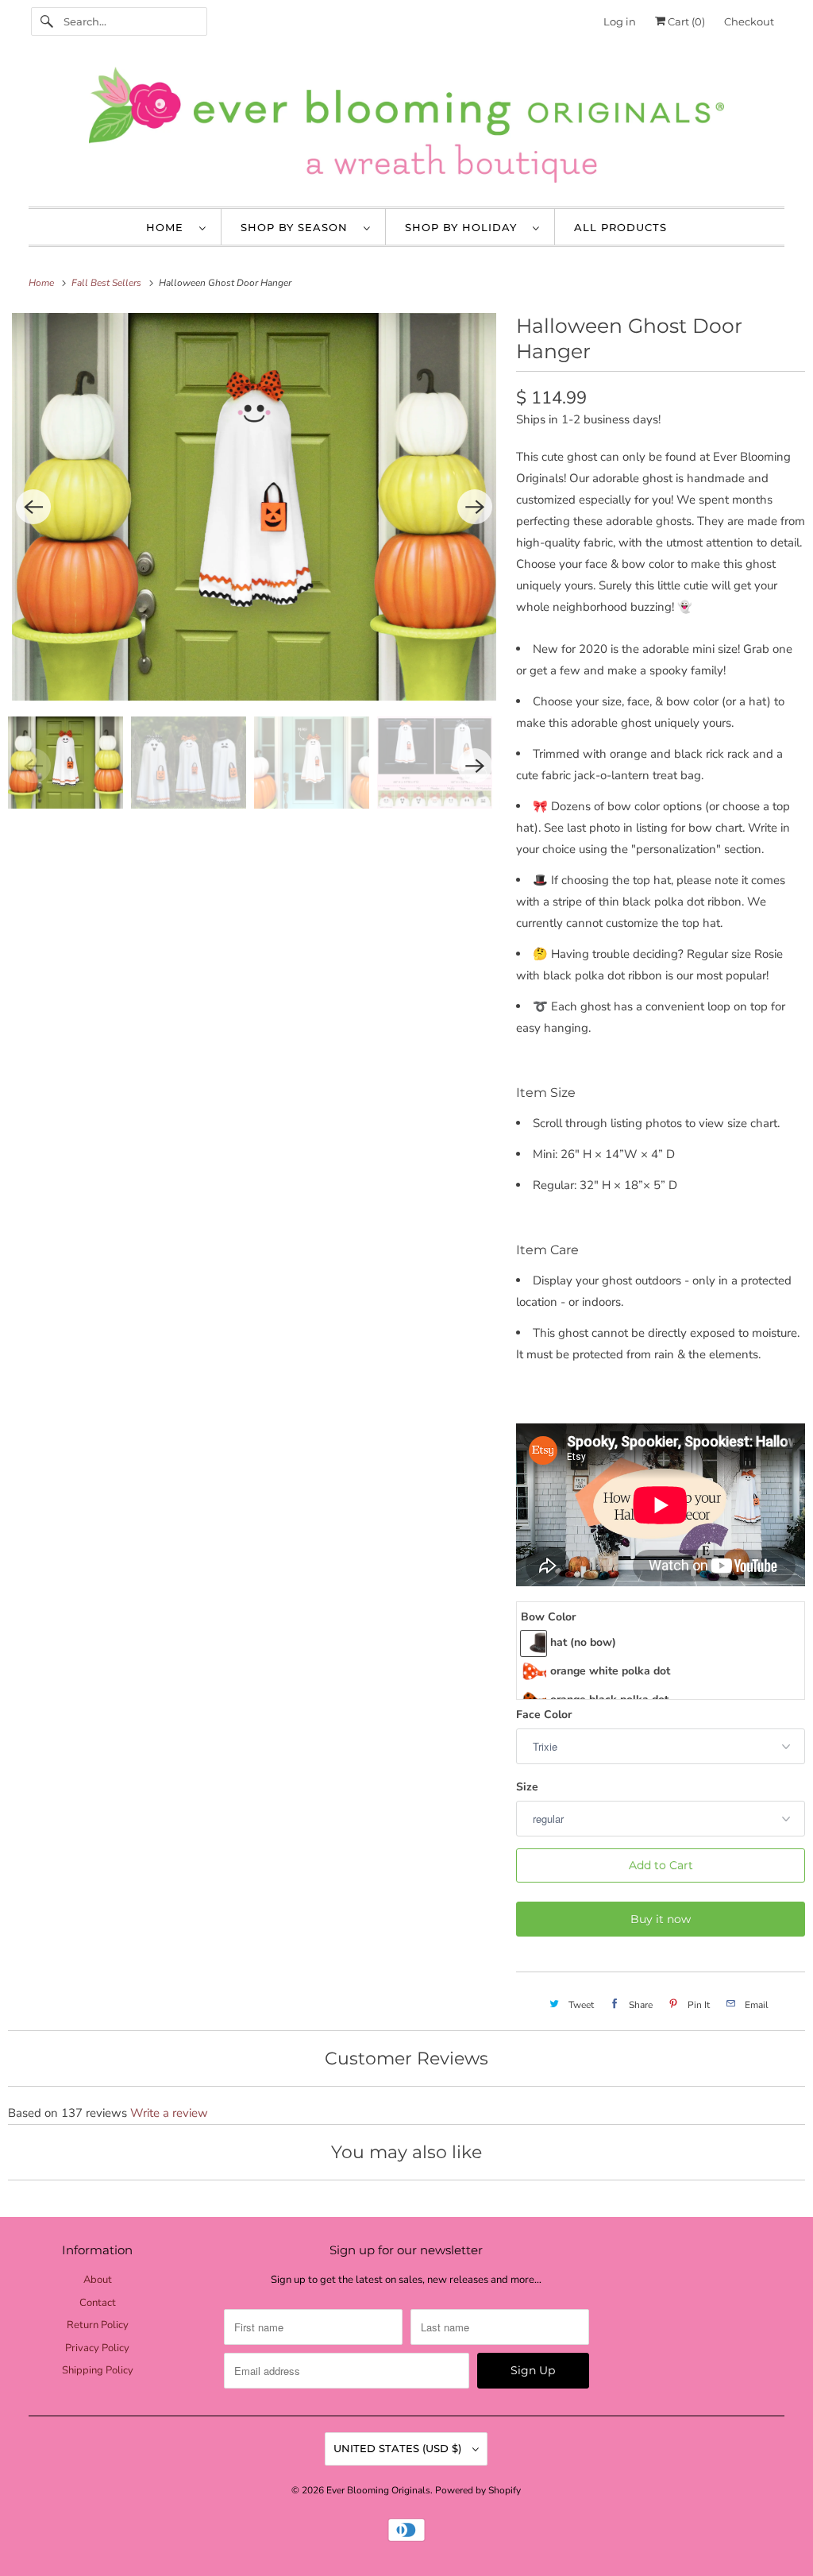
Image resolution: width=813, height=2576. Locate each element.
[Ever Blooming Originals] (407, 129)
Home (169, 227)
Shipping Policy (98, 2370)
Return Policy (98, 2325)
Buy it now (661, 1919)
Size (527, 1787)
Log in (620, 21)
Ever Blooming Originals (378, 2490)
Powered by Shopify (478, 2490)
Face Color (544, 1715)
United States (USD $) (399, 2448)
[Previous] (33, 507)
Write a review (169, 2113)
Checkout (749, 21)
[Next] (475, 507)
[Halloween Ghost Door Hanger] (254, 507)
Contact (98, 2303)
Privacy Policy (97, 2348)
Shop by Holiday (465, 227)
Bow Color (548, 1617)
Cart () (685, 21)
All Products (620, 227)
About (98, 2280)
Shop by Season (298, 227)
